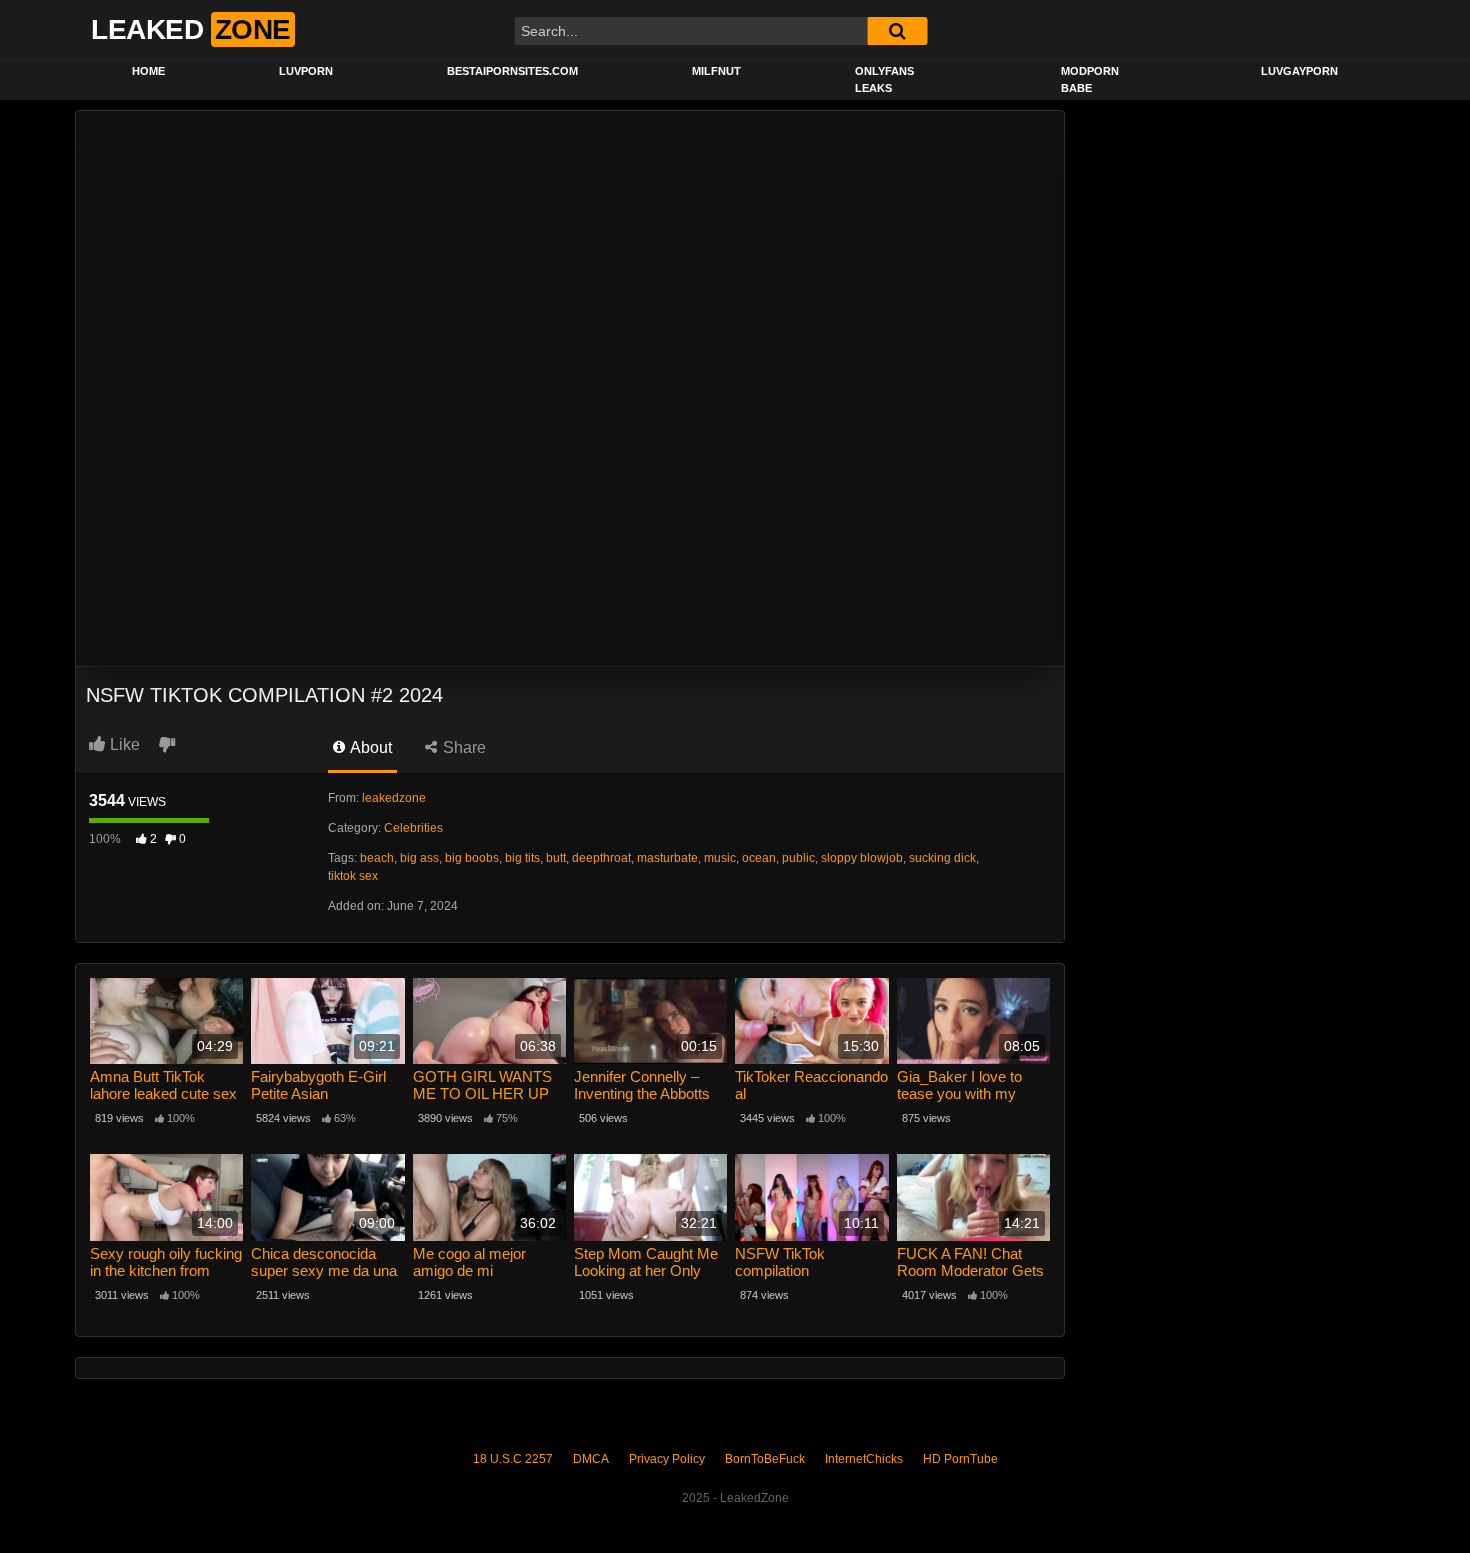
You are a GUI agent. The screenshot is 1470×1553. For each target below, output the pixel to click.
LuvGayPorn (1299, 71)
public (798, 858)
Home (148, 71)
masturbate (667, 858)
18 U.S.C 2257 (513, 1459)
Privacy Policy (667, 1459)
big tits (522, 858)
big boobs (472, 858)
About (369, 747)
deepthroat (601, 858)
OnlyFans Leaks (884, 79)
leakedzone (394, 798)
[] (897, 31)
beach (377, 858)
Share (462, 747)
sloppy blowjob (862, 858)
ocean (759, 858)
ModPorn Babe (1090, 79)
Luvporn (306, 71)
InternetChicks (864, 1459)
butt (556, 858)
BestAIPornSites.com (512, 71)
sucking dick (942, 858)
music (720, 858)
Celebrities (413, 828)
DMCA (591, 1459)
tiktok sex (353, 876)
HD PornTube (960, 1459)
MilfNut (716, 71)
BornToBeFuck (765, 1459)
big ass (419, 858)
